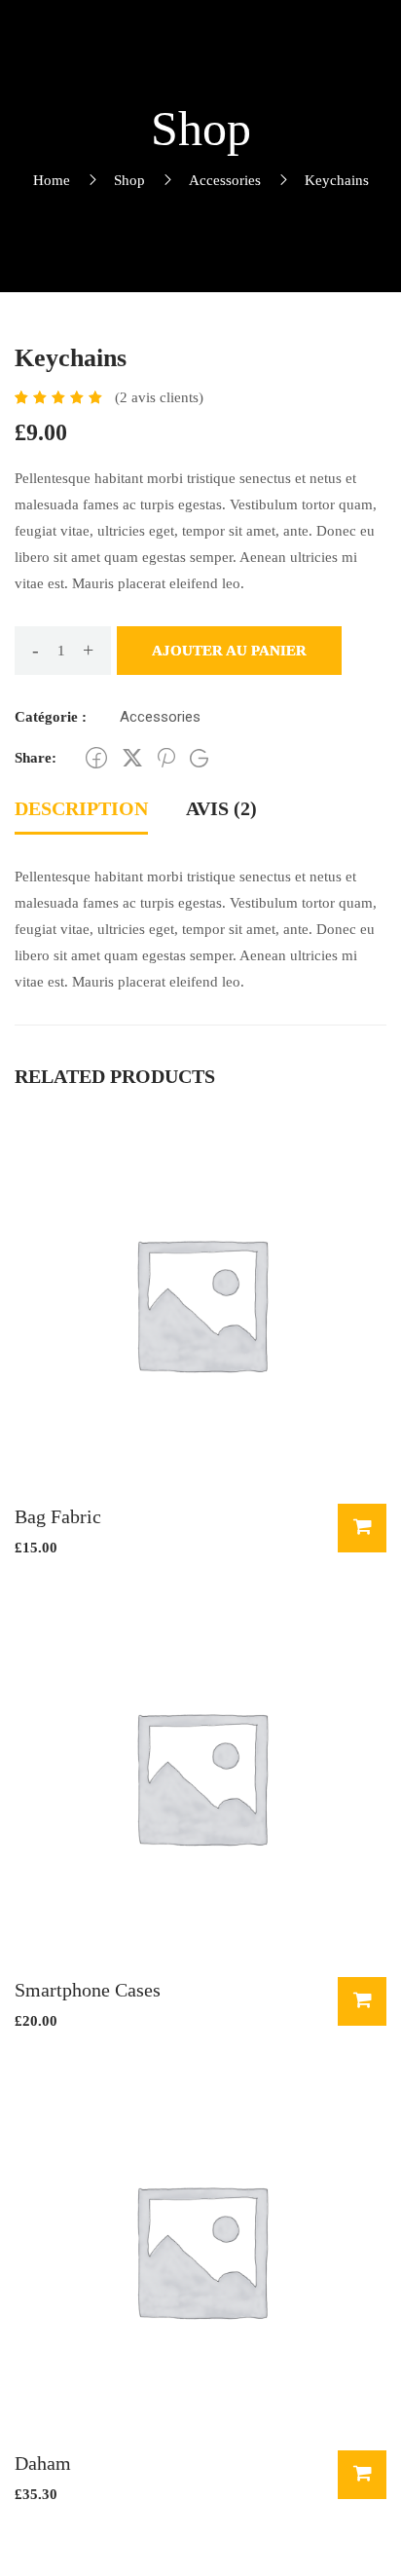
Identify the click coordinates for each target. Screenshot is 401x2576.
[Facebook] (96, 758)
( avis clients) (159, 397)
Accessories (225, 180)
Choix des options (362, 2001)
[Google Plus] (199, 758)
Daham (43, 2463)
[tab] (81, 810)
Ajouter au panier (229, 651)
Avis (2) (221, 808)
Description (81, 808)
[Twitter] (132, 758)
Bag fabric (58, 1516)
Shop (129, 180)
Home (52, 180)
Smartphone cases (88, 1990)
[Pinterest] (166, 758)
